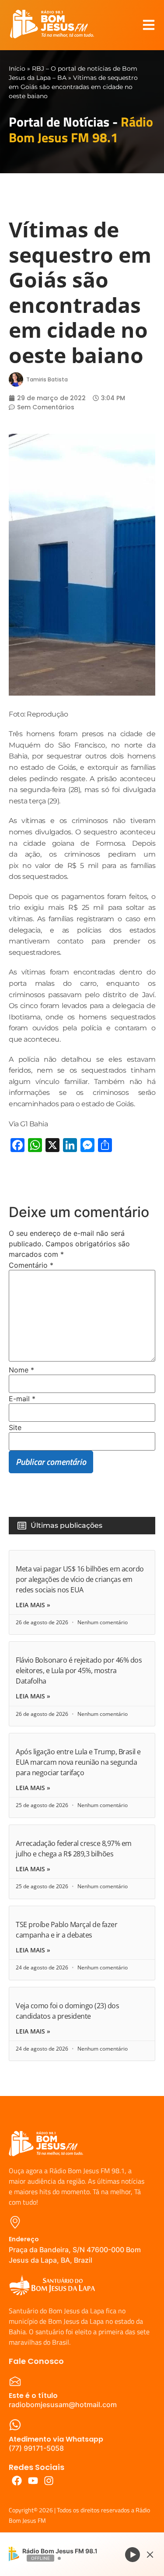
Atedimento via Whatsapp (56, 2439)
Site (15, 1427)
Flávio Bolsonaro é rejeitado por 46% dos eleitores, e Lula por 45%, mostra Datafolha (79, 1670)
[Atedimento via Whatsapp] (15, 2425)
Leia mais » (33, 1605)
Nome (21, 1370)
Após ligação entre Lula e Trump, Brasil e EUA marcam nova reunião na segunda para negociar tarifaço (78, 1762)
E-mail (22, 1399)
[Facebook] (17, 2481)
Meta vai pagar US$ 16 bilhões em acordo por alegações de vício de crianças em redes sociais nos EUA (80, 1579)
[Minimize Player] (150, 2555)
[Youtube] (33, 2481)
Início (17, 69)
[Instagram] (49, 2481)
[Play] (133, 2554)
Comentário (31, 1265)
